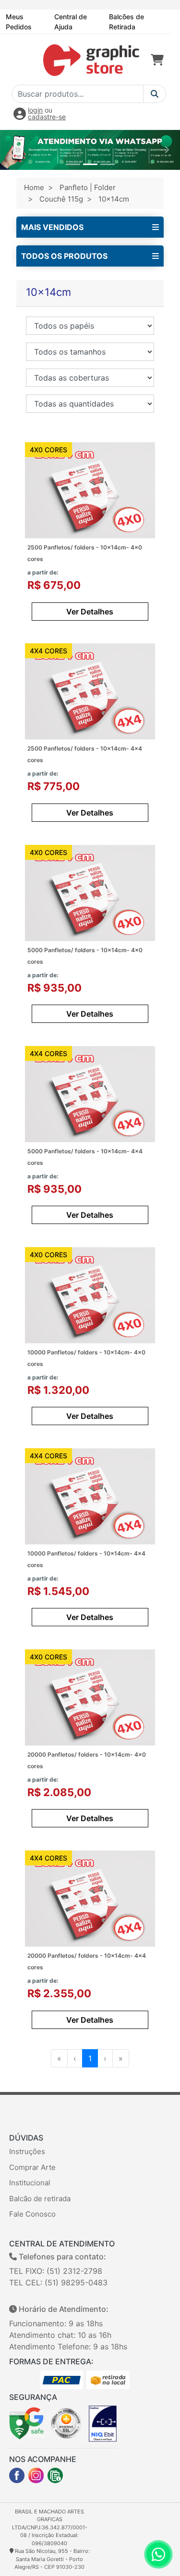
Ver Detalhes (90, 612)
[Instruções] (55, 2475)
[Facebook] (17, 2475)
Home (34, 187)
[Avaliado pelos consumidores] (103, 2423)
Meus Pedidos (19, 22)
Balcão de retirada (40, 2199)
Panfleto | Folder (88, 187)
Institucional (30, 2183)
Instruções (27, 2151)
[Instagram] (36, 2475)
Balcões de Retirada (126, 22)
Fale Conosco (32, 2214)
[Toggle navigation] (22, 60)
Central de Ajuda (71, 22)
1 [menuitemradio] (90, 2058)
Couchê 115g (61, 199)
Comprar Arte (32, 2167)
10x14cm (114, 199)
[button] (13, 150)
